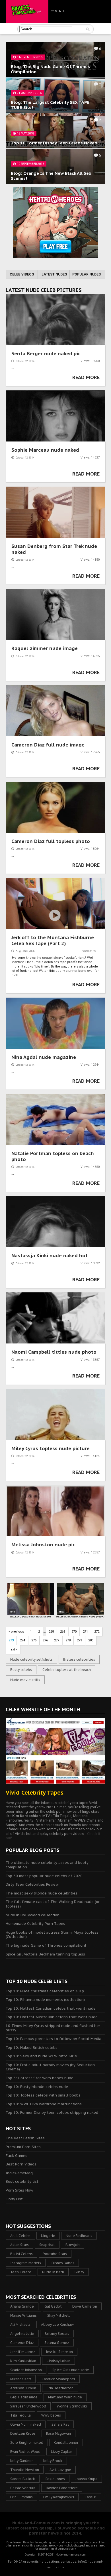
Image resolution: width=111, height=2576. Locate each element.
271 (85, 1632)
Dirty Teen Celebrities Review (32, 1884)
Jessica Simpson (59, 2352)
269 (63, 1632)
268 (51, 1632)
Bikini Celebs (21, 2254)
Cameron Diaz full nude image (48, 745)
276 (45, 1640)
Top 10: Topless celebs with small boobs (43, 2095)
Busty (79, 2272)
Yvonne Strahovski (72, 2406)
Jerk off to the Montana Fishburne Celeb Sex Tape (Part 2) (53, 940)
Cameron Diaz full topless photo (51, 841)
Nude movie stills (25, 1680)
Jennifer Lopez (23, 2352)
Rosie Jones (55, 2479)
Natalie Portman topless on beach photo (53, 1156)
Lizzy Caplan (62, 2452)
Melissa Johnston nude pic (43, 1545)
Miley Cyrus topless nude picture (51, 1448)
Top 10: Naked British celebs (32, 2048)
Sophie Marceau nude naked (45, 450)
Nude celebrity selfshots (31, 1659)
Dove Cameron (85, 2306)
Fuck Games (17, 2156)
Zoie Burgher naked (27, 2443)
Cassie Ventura (23, 2488)
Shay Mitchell (58, 2315)
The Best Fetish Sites (25, 2138)
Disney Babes (63, 2263)
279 (79, 1640)
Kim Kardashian (23, 2361)
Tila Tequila (20, 2415)
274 (22, 1640)
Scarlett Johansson (26, 2370)
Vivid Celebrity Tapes (35, 1793)
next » (13, 1649)
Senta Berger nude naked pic (46, 354)
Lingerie (48, 2236)
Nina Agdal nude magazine (44, 1057)
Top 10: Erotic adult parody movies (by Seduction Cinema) (50, 2067)
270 (74, 1632)
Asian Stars (19, 2245)
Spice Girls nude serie (71, 2370)
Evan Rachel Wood (25, 2452)
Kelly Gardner (21, 2461)
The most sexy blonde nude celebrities (42, 1893)
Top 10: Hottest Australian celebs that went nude (52, 2017)
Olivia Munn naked (26, 2424)
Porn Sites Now (19, 2190)
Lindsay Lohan (58, 2361)
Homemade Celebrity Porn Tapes (35, 1924)
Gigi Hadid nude (24, 2397)
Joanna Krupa (86, 2479)
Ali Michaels (20, 2324)
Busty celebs (21, 1670)
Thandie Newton (25, 2470)
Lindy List (14, 2199)
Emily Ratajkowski (59, 2497)
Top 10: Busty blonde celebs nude (37, 2087)
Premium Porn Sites (23, 2147)
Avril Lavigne (60, 2470)
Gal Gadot (53, 2306)
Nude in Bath (53, 2272)
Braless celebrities (79, 1659)
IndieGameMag (19, 2173)
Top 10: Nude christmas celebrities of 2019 (45, 1991)
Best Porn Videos (21, 2164)
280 (91, 1640)
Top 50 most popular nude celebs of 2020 (44, 1876)
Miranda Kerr (21, 2379)
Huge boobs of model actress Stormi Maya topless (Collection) (52, 1935)
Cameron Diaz (22, 2343)
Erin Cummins (21, 2497)
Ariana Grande (22, 2306)
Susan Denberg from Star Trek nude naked (54, 549)
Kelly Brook (53, 2461)
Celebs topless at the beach (67, 1670)
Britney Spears (57, 2334)
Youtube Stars (55, 2254)
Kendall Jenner (66, 2443)
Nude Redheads (79, 2236)
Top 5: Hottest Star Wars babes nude (40, 2078)
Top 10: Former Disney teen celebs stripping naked (52, 2113)
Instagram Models (26, 2263)
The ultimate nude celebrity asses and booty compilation (47, 1865)
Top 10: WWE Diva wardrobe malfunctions (44, 2104)
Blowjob (73, 2245)
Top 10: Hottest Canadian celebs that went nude (51, 2008)
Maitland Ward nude (65, 2397)
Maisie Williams (23, 2315)
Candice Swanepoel (58, 2379)
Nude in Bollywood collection (33, 1915)
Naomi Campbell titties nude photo (54, 1352)
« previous (16, 1632)
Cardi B (91, 2497)
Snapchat (47, 2245)
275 (34, 1640)
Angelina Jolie (22, 2334)
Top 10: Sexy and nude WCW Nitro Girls (41, 2056)
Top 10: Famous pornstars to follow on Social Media (54, 2039)
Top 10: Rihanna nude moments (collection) (45, 2000)
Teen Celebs (21, 2272)
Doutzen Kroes (23, 2433)
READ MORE (86, 377)
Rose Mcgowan (58, 2433)
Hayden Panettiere (62, 2488)
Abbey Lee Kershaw (57, 2324)
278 (68, 1640)
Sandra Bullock (23, 2479)
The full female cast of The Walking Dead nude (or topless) (53, 1904)
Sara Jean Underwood (28, 2406)
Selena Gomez (57, 2343)
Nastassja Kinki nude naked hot (50, 1256)
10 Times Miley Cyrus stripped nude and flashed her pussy (53, 2028)
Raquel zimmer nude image (45, 648)
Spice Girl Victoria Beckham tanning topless (45, 1954)
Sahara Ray (60, 2424)
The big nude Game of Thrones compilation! (46, 1945)
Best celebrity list (22, 2181)
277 (57, 1640)
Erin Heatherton (60, 2388)
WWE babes (51, 2415)
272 (97, 1632)
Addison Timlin (23, 2388)
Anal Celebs (20, 2236)
